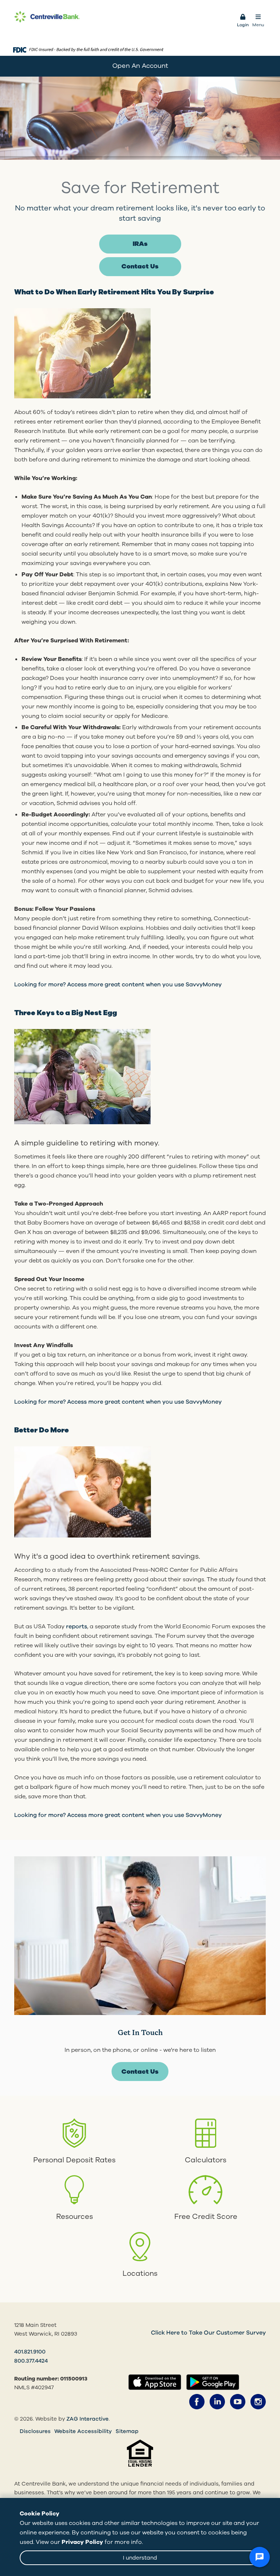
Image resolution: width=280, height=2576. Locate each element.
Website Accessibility (83, 2431)
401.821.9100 (30, 2352)
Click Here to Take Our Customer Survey (208, 2333)
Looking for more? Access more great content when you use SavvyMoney (118, 985)
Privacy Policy (82, 2542)
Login (243, 25)
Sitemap (127, 2431)
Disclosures (35, 2431)
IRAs (140, 244)
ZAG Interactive (87, 2419)
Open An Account (140, 66)
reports (77, 1627)
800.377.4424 (31, 2361)
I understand (140, 2558)
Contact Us (140, 266)
